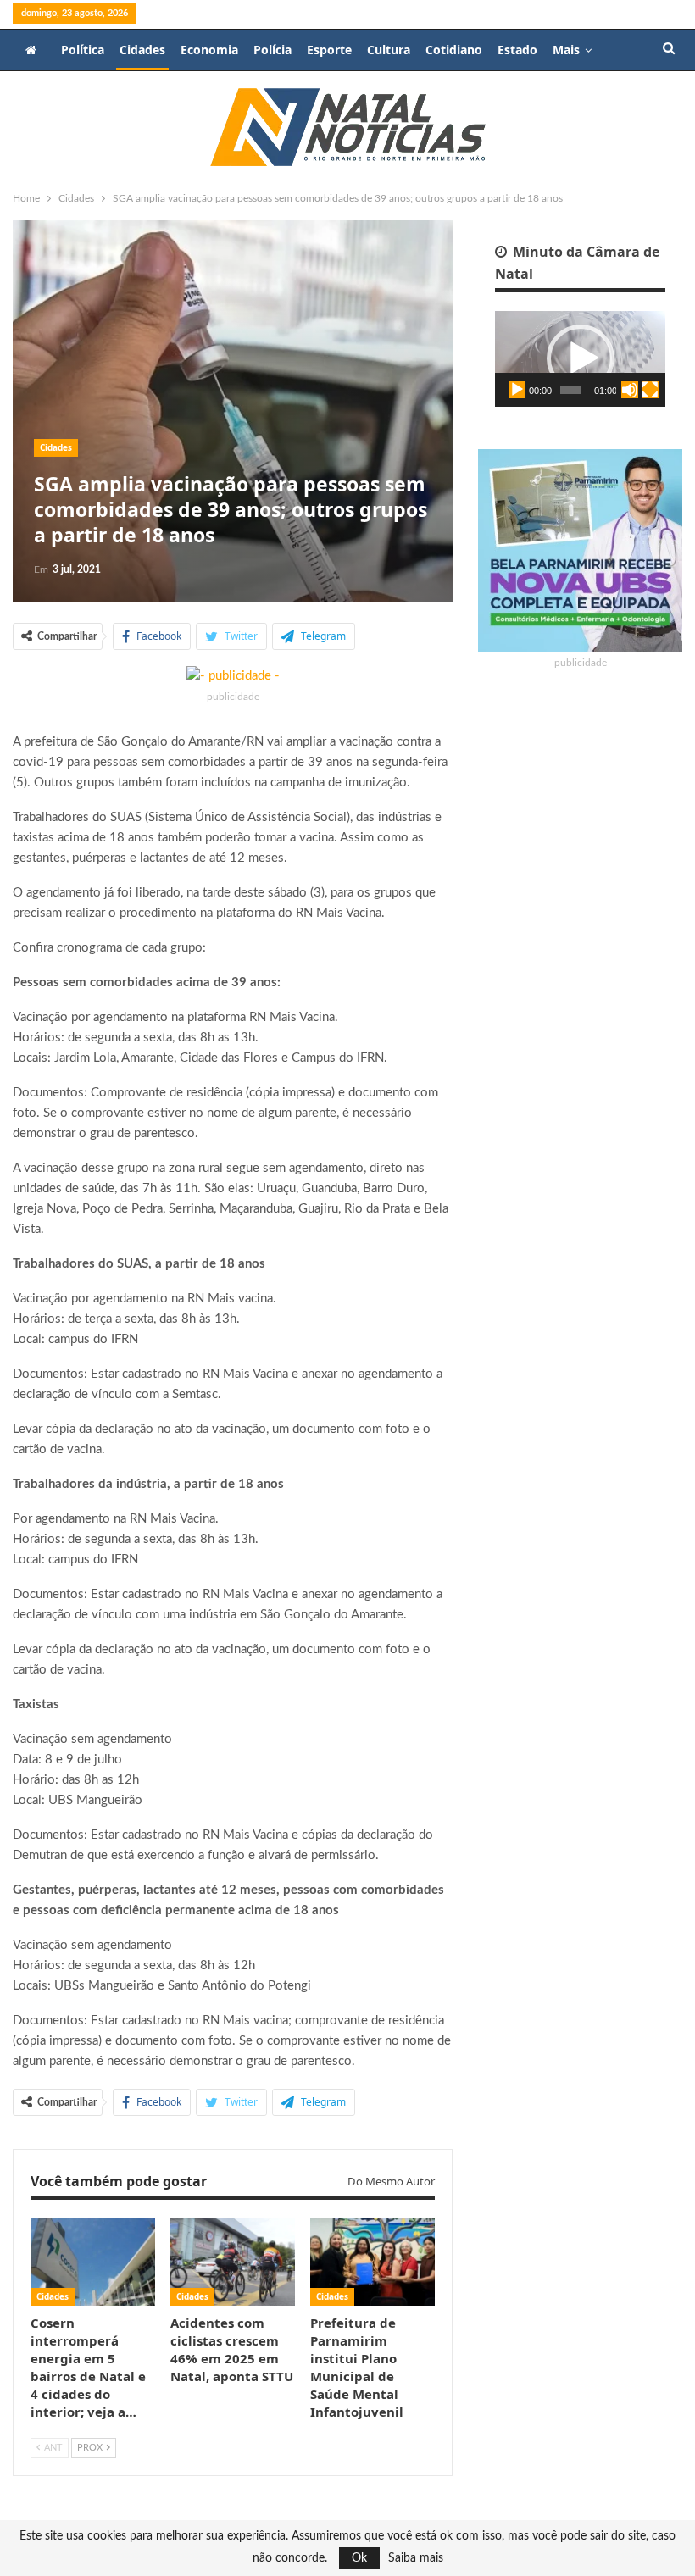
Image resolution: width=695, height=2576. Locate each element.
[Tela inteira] (650, 390)
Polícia (272, 50)
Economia (209, 50)
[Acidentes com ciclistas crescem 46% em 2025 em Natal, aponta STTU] (233, 2262)
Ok (359, 2558)
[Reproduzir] (517, 390)
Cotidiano (454, 50)
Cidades (142, 50)
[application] (580, 359)
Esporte (329, 50)
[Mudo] (630, 390)
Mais (566, 50)
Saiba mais (416, 2558)
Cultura (389, 50)
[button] (581, 358)
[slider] (570, 390)
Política (83, 50)
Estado (517, 50)
